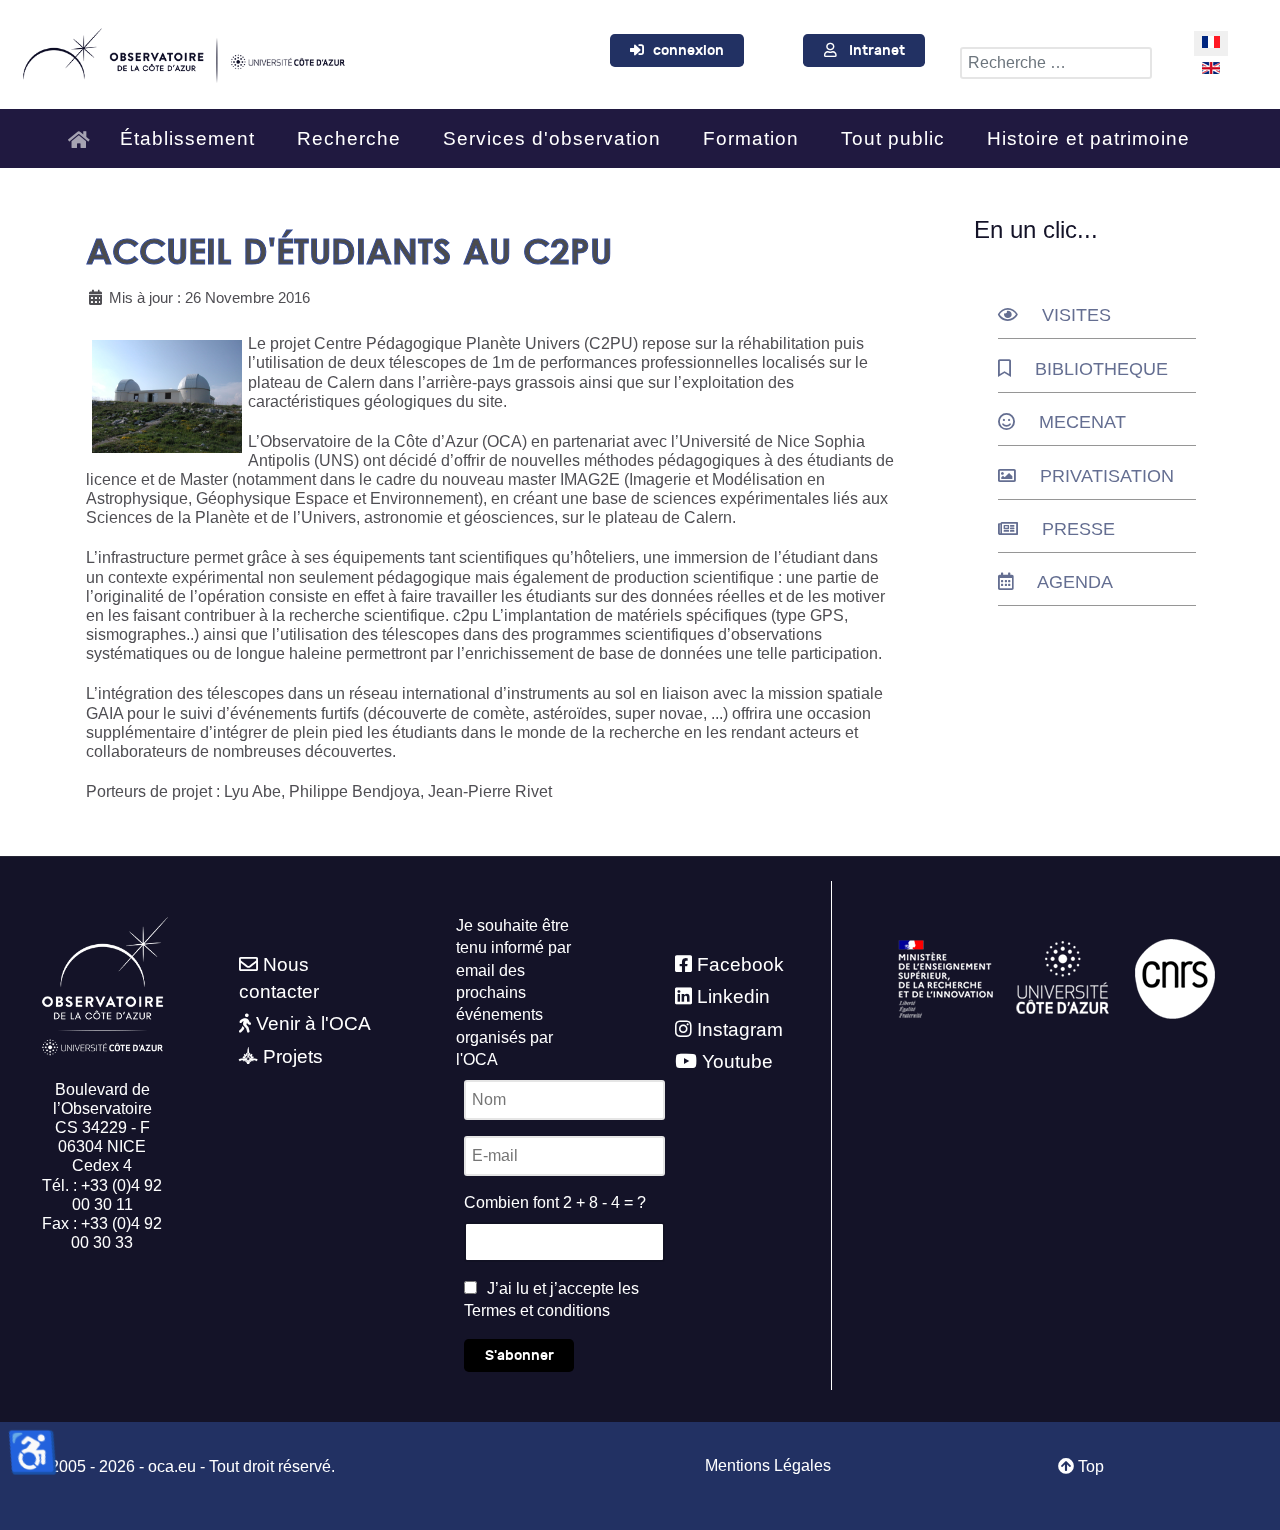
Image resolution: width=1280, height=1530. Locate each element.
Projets (293, 1056)
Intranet (877, 50)
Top (1089, 1466)
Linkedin (733, 996)
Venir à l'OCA (313, 1023)
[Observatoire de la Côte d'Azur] (183, 52)
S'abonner (519, 1355)
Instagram (740, 1029)
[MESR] (945, 977)
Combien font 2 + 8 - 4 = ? (555, 1202)
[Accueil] (84, 130)
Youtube (737, 1061)
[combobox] (1056, 63)
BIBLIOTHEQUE (1101, 369)
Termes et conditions (537, 1310)
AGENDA (1075, 582)
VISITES (1076, 315)
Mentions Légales (768, 1465)
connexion (688, 50)
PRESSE (1078, 529)
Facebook (740, 964)
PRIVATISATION (1107, 476)
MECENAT (1082, 422)
